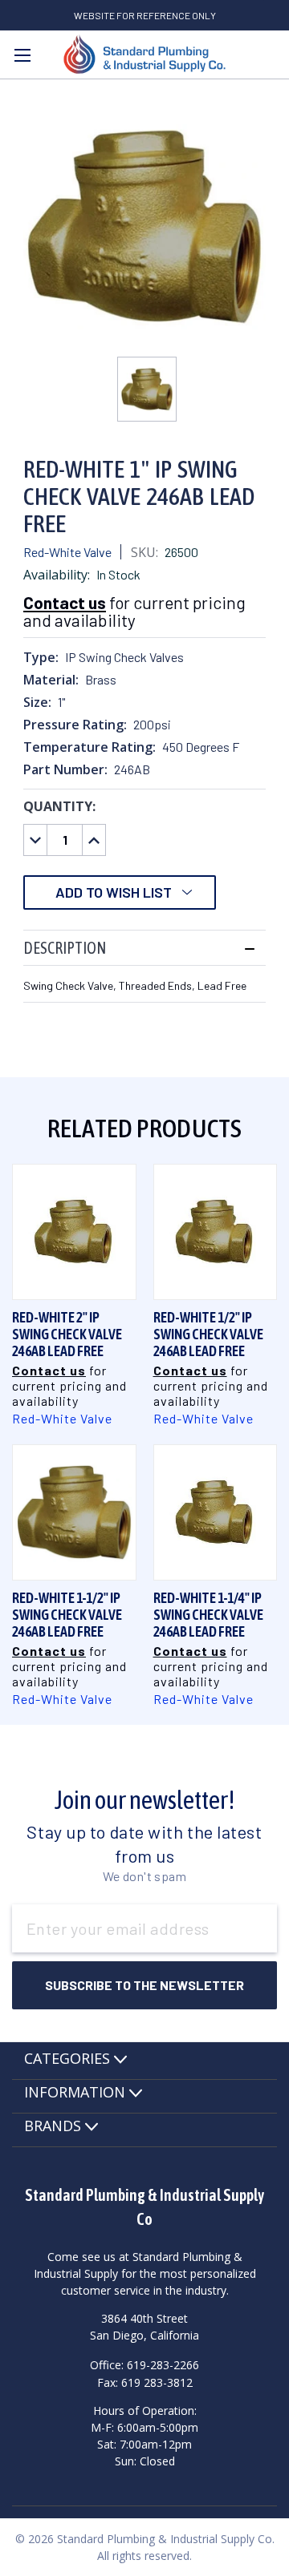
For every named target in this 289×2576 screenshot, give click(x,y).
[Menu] (22, 55)
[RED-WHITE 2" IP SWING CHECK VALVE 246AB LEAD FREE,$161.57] (74, 1231)
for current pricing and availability (134, 611)
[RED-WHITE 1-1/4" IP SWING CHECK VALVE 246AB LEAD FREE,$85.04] (216, 1512)
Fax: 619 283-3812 (145, 2382)
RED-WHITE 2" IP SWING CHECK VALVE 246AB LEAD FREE (67, 1334)
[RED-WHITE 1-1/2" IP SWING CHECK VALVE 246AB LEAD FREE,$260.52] (74, 1512)
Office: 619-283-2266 (144, 2364)
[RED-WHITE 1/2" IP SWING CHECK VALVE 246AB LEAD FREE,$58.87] (216, 1231)
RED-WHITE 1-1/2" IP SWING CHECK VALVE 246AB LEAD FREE (67, 1615)
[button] (144, 948)
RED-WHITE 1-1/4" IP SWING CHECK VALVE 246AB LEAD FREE (208, 1615)
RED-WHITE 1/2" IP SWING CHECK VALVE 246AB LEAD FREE (208, 1334)
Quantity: (59, 806)
